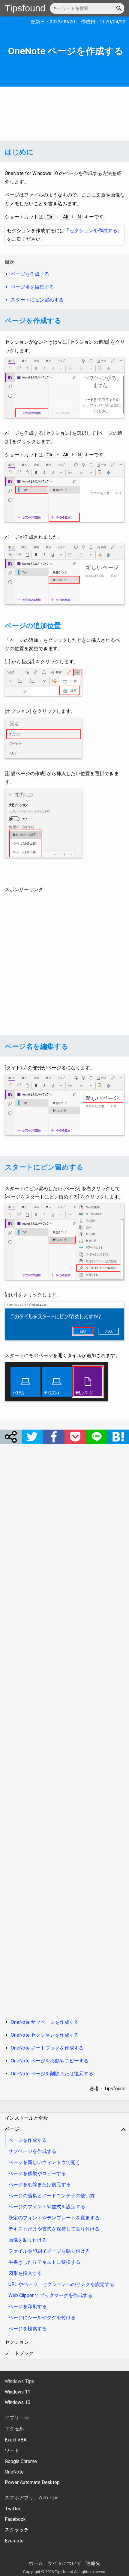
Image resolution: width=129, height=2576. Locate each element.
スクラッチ (17, 2530)
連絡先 (93, 2563)
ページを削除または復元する (40, 2185)
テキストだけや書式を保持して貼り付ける (54, 2229)
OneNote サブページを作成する (45, 2022)
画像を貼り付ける (28, 2240)
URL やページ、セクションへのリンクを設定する (61, 2284)
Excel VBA (16, 2440)
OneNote (14, 2472)
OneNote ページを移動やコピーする (50, 2061)
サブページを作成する (32, 2151)
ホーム (36, 2563)
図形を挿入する (25, 2273)
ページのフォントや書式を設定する (47, 2207)
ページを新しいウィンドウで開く (44, 2162)
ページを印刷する (28, 2306)
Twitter (13, 2509)
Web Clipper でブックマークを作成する (50, 2295)
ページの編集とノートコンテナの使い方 (52, 2196)
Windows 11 (18, 2392)
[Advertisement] (64, 114)
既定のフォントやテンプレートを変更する (54, 2218)
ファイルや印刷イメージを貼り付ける (49, 2251)
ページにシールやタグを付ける (42, 2318)
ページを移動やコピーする (37, 2173)
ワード (12, 2450)
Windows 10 (18, 2402)
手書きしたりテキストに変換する (44, 2262)
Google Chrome (21, 2461)
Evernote (14, 2541)
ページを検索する (28, 2329)
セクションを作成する (93, 231)
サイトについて (64, 2563)
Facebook (15, 2519)
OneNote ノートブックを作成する (47, 2048)
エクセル (14, 2429)
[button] (120, 8)
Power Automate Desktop (32, 2482)
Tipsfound (25, 8)
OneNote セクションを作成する (45, 2035)
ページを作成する (28, 2140)
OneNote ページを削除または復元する (52, 2074)
